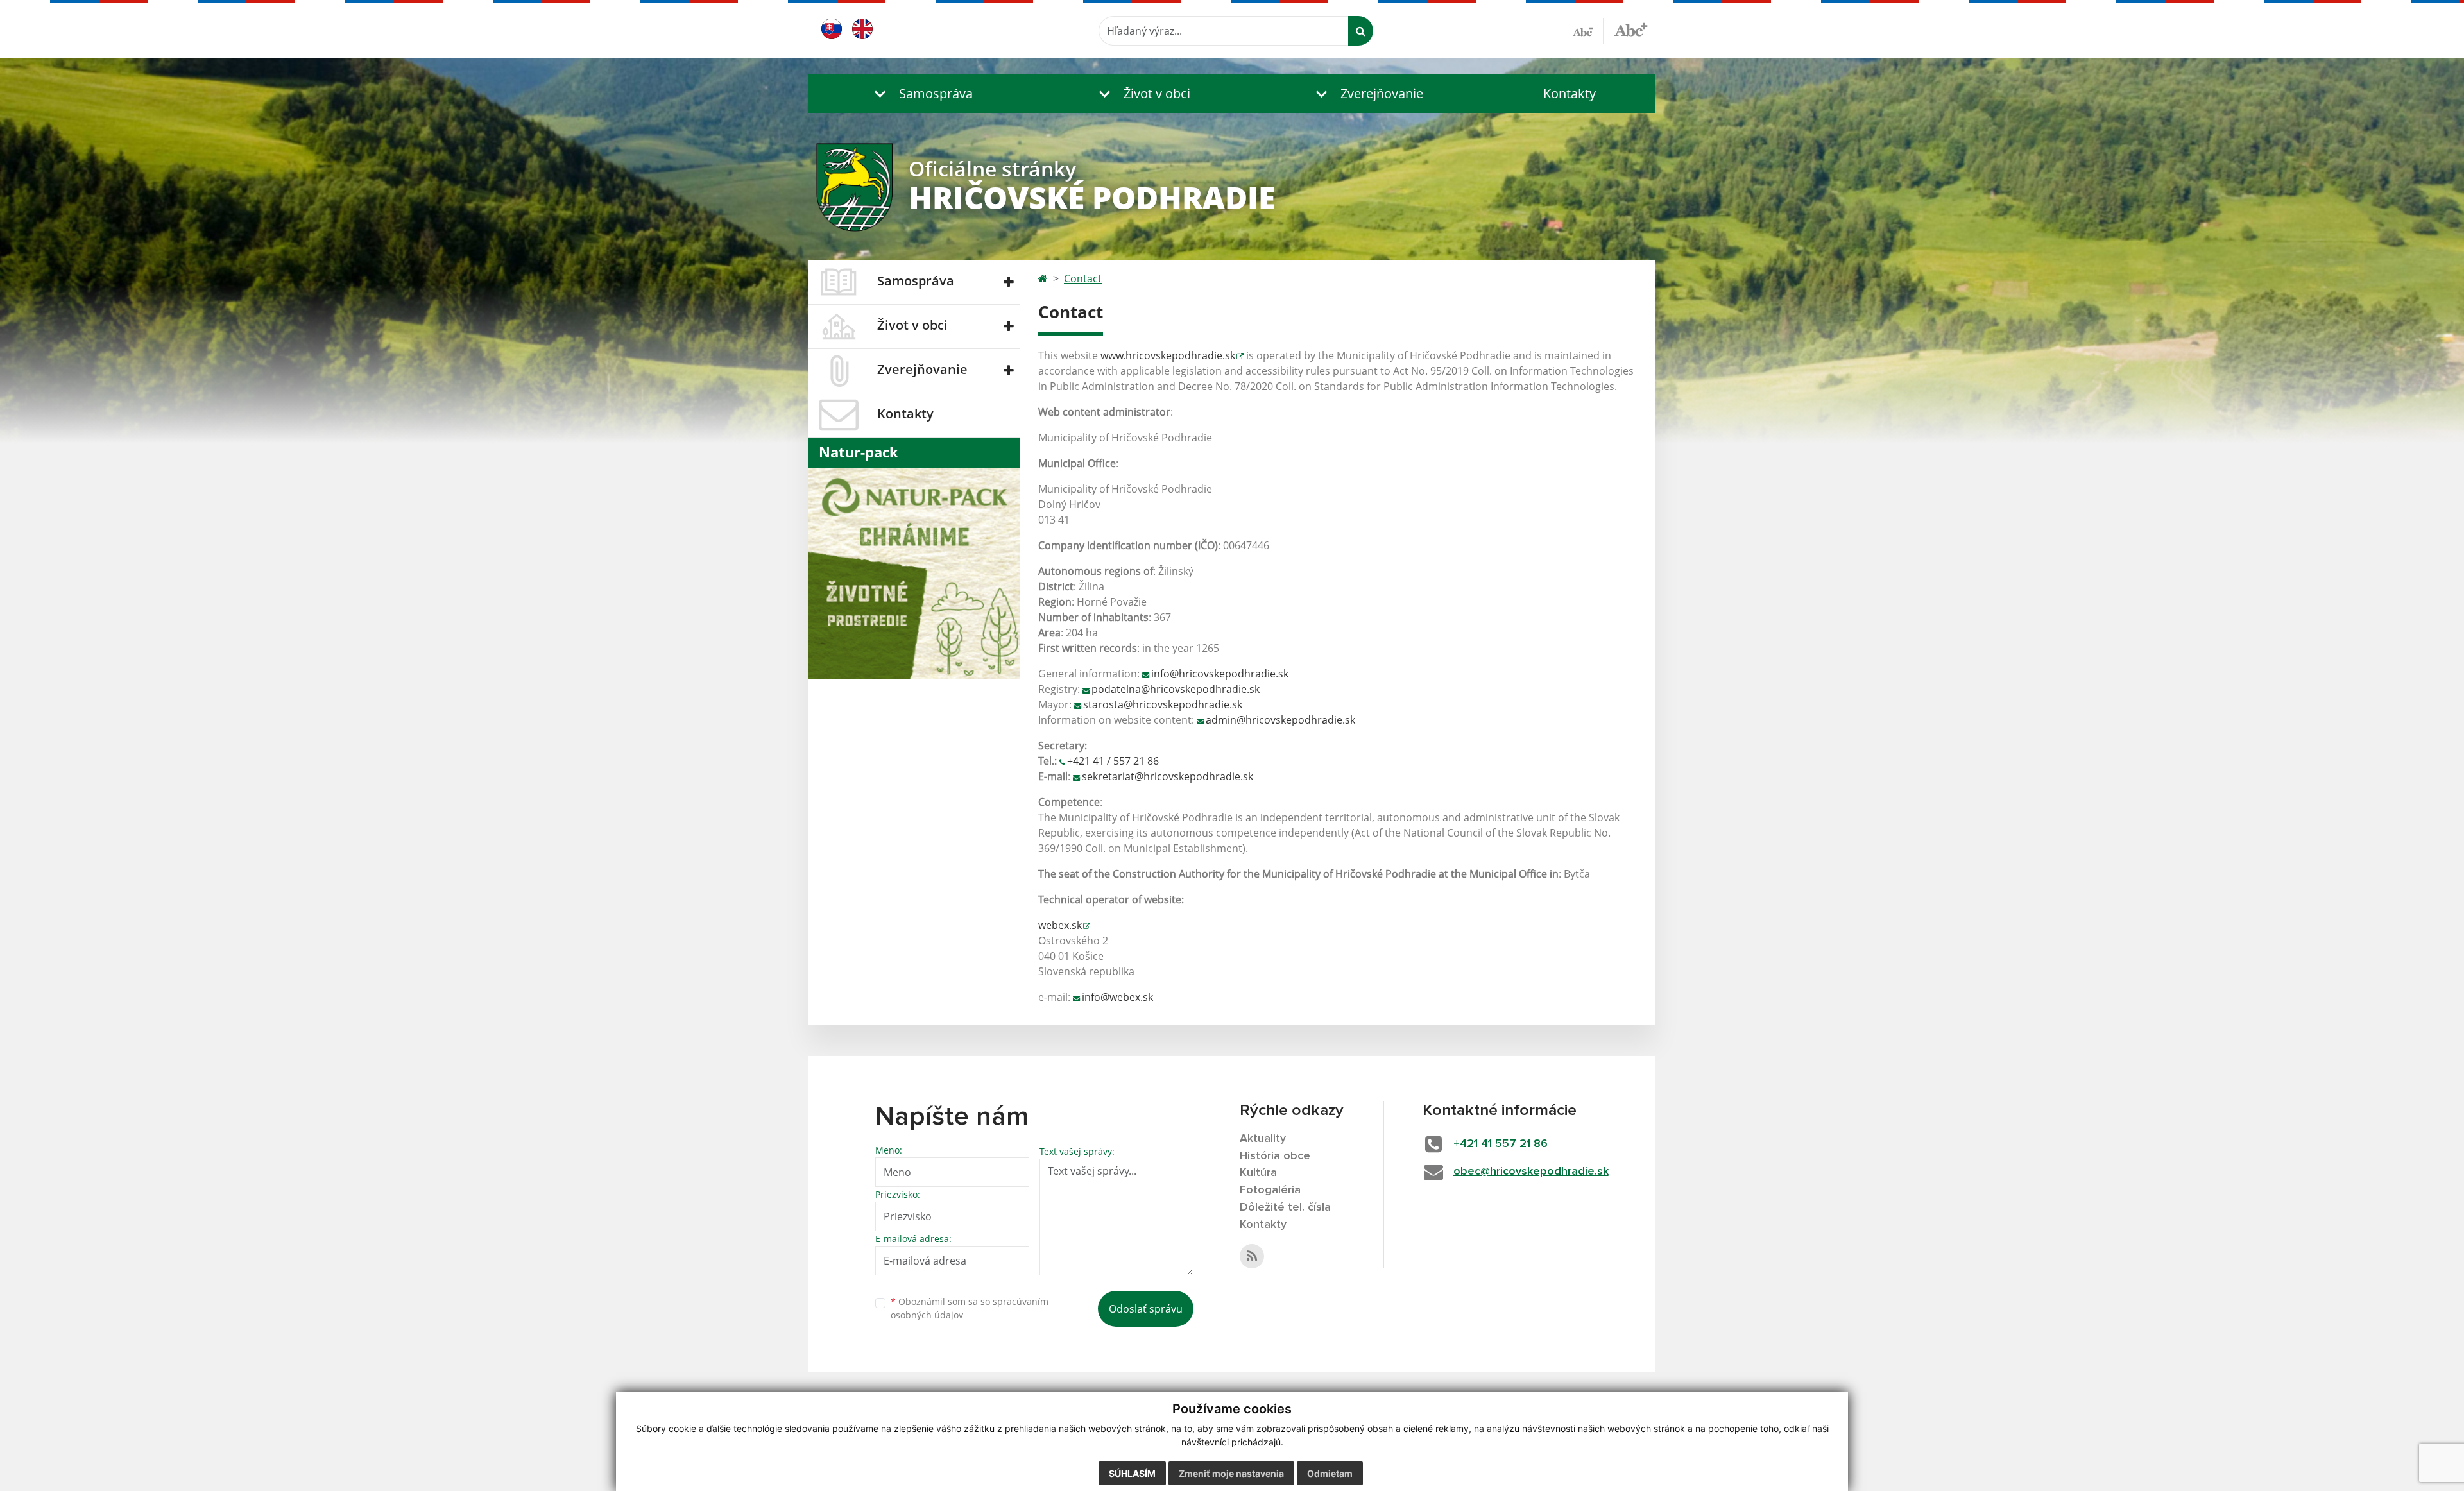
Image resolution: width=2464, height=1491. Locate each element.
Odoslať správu (1146, 1309)
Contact (1083, 278)
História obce (1275, 1156)
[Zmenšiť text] (1588, 31)
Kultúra (1258, 1173)
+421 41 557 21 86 (1501, 1144)
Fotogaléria (1270, 1190)
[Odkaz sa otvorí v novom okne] (1252, 1256)
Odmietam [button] (1330, 1473)
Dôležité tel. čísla (1285, 1207)
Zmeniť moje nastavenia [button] (1231, 1473)
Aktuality (1263, 1139)
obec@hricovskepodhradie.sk (1531, 1171)
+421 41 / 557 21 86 (1113, 761)
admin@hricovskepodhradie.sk (1280, 720)
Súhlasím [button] (1132, 1473)
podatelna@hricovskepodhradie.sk (1176, 689)
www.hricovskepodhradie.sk (1168, 355)
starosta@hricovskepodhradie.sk (1163, 704)
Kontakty (1570, 93)
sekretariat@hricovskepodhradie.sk (1168, 776)
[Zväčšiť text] (1631, 29)
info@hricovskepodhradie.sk (1220, 674)
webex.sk (1060, 925)
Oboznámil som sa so (970, 1308)
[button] (921, 93)
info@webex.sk (1117, 997)
